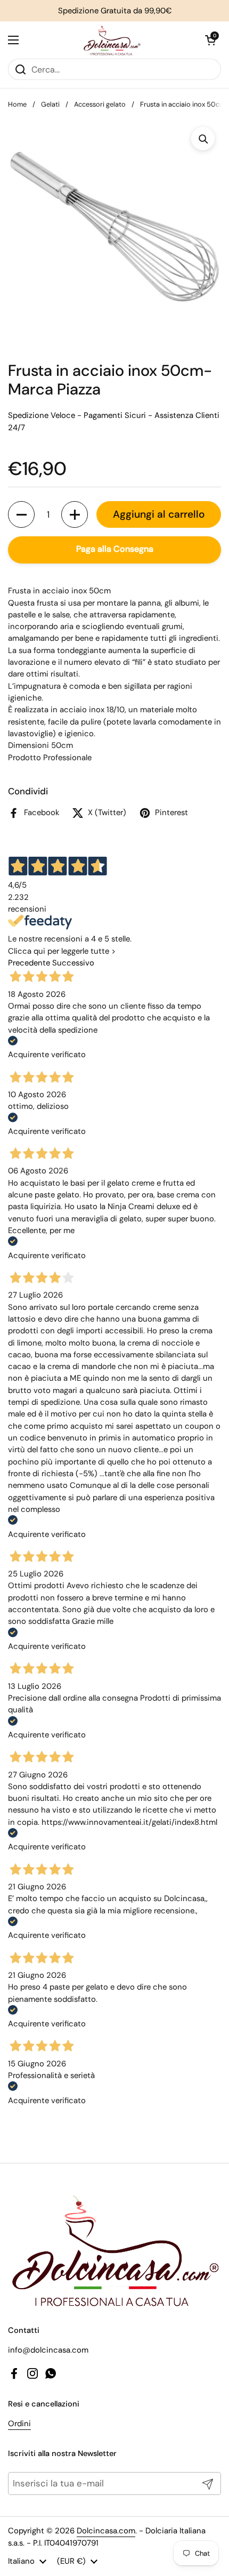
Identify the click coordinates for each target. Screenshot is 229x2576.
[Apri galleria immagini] (203, 139)
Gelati (50, 104)
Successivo (73, 963)
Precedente (29, 963)
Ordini (19, 2424)
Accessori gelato (100, 104)
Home (17, 104)
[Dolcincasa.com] (112, 40)
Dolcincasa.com (106, 2531)
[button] (210, 40)
